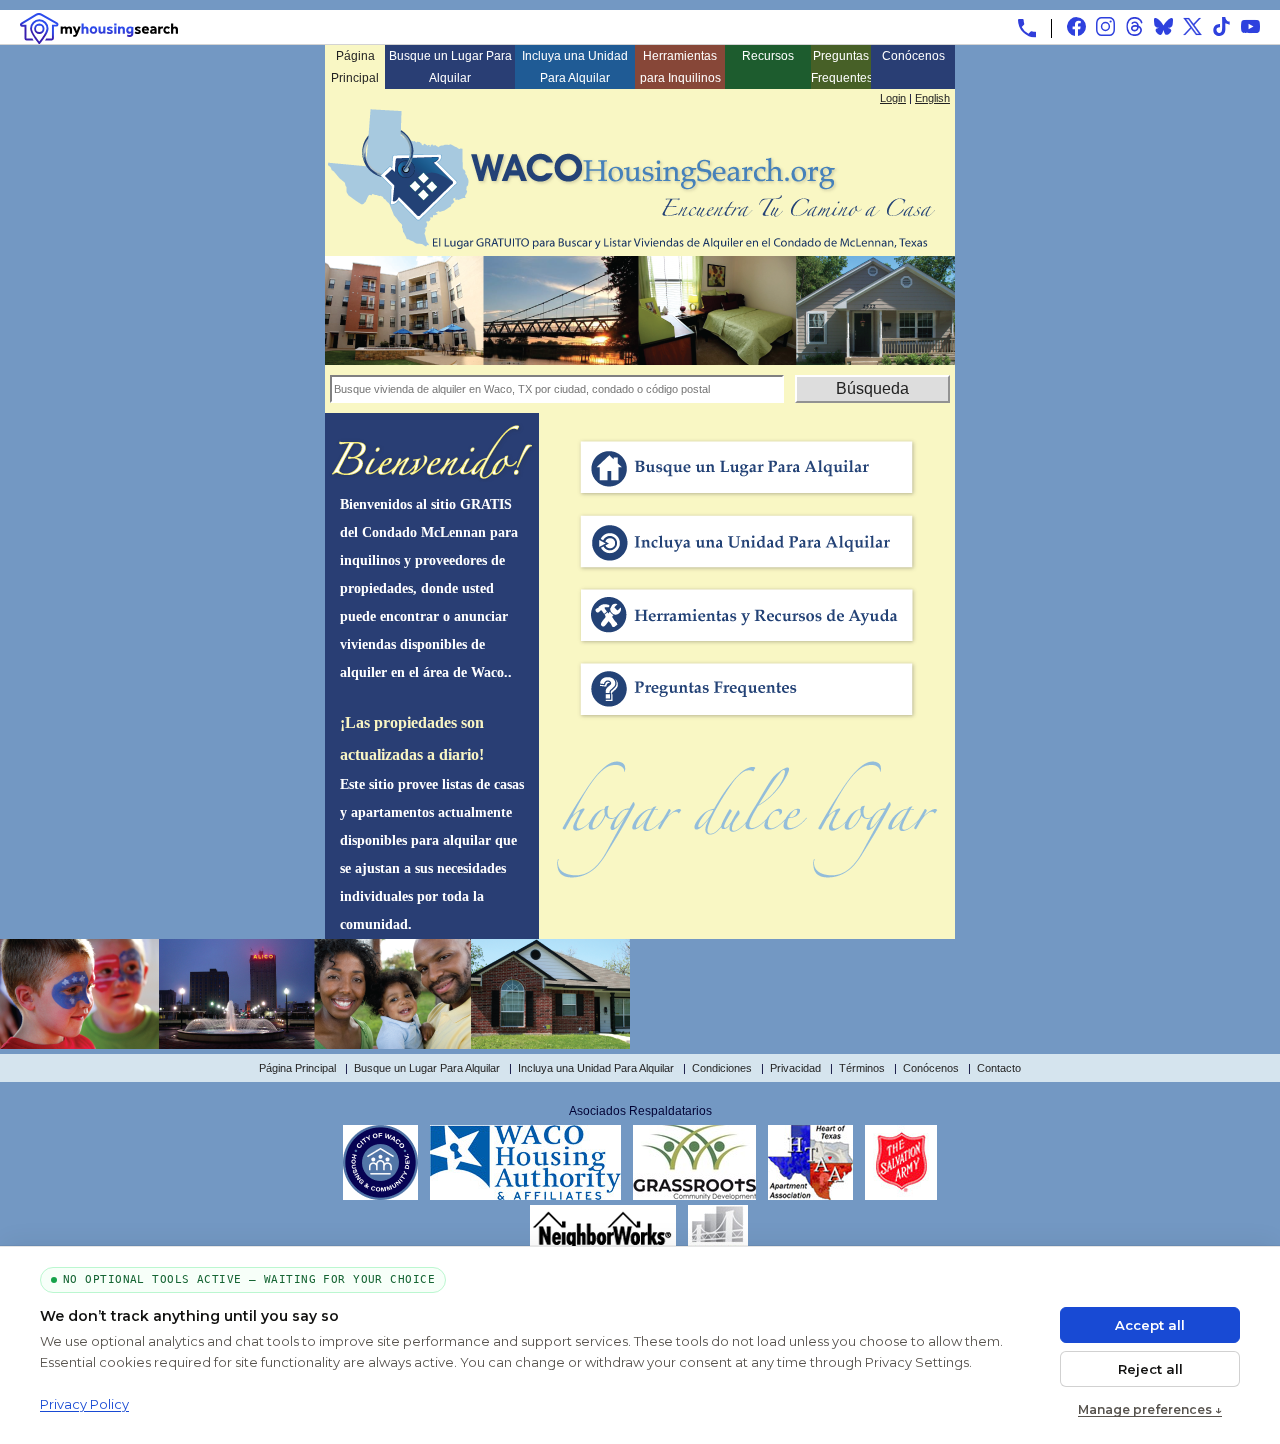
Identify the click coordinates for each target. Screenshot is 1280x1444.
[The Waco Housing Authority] (525, 1196)
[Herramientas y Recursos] (747, 646)
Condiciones (722, 1068)
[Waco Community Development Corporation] (694, 1196)
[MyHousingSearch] (99, 28)
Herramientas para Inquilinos (680, 67)
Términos (862, 1068)
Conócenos (913, 56)
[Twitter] (1192, 26)
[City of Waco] (380, 1196)
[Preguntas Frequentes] (747, 720)
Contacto (999, 1068)
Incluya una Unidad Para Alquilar (575, 67)
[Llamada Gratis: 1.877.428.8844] (1027, 28)
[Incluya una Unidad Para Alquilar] (747, 572)
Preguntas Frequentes (841, 67)
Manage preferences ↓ (1150, 1409)
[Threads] (1134, 26)
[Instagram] (1105, 26)
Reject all (1150, 1369)
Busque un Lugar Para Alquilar (450, 67)
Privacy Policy (84, 1404)
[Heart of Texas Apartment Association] (810, 1196)
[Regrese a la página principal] (631, 243)
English (932, 98)
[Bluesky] (1163, 26)
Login (893, 98)
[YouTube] (1250, 26)
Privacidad (795, 1068)
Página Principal (355, 67)
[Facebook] (1076, 26)
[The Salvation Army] (901, 1196)
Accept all (1150, 1325)
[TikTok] (1221, 26)
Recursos (768, 56)
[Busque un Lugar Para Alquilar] (747, 498)
